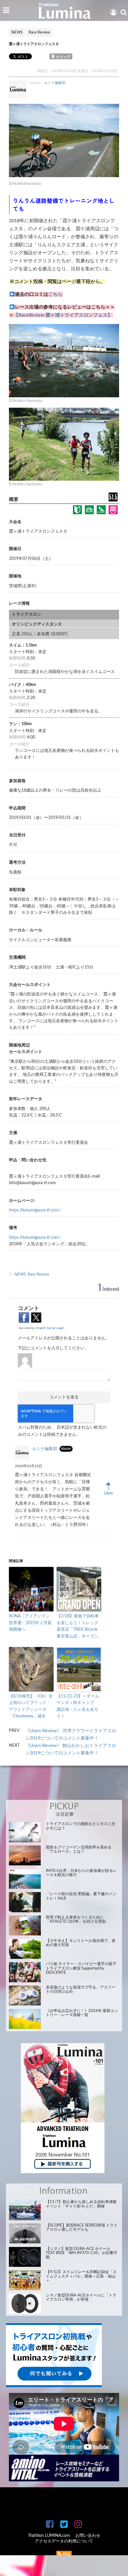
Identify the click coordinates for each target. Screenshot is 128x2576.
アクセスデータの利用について (64, 2541)
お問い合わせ (88, 2536)
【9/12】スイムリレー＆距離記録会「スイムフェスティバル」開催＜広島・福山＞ (81, 2276)
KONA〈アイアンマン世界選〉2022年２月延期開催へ (30, 1623)
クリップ (63, 57)
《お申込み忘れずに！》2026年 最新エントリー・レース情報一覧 (82, 2013)
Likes (108, 1491)
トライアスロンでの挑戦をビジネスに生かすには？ (81, 1826)
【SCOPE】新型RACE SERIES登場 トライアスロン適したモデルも (82, 2228)
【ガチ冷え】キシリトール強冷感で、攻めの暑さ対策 (81, 1943)
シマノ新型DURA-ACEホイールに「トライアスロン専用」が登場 (81, 2298)
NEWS (20, 1274)
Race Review (38, 1274)
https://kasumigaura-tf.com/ (35, 1210)
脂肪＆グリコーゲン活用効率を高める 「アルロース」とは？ (79, 1850)
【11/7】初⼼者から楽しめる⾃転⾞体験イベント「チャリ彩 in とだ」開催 (81, 2204)
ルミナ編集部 (55, 83)
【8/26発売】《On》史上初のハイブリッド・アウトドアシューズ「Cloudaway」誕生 (31, 1706)
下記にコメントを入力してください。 (53, 1348)
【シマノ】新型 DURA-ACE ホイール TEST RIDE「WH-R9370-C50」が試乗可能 (82, 2253)
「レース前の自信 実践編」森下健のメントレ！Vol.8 (81, 1896)
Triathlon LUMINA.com (49, 2536)
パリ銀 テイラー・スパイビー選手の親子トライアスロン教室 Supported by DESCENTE (81, 1968)
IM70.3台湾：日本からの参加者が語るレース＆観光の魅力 (81, 1873)
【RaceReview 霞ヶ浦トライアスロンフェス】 (63, 315)
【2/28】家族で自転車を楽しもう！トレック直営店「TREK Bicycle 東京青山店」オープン (78, 1626)
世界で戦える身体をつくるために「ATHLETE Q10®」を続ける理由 (76, 1920)
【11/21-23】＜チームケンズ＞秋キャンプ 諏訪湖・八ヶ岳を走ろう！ (78, 1706)
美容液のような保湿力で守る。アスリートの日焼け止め (81, 1990)
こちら (55, 294)
